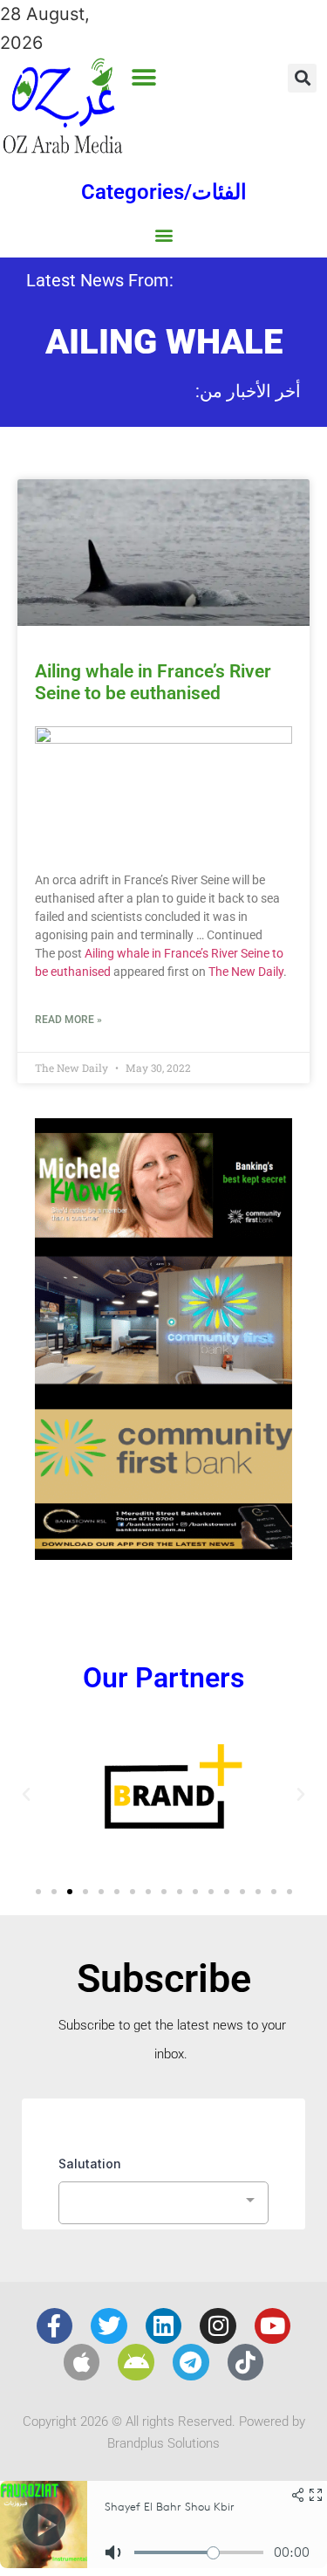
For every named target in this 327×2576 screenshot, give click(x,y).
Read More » (68, 1020)
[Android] (136, 2362)
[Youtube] (273, 2326)
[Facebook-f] (55, 2326)
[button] (144, 77)
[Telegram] (191, 2362)
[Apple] (82, 2362)
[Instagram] (218, 2326)
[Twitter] (109, 2326)
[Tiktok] (246, 2362)
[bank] (163, 1554)
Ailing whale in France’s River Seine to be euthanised (153, 682)
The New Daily (246, 972)
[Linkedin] (164, 2326)
